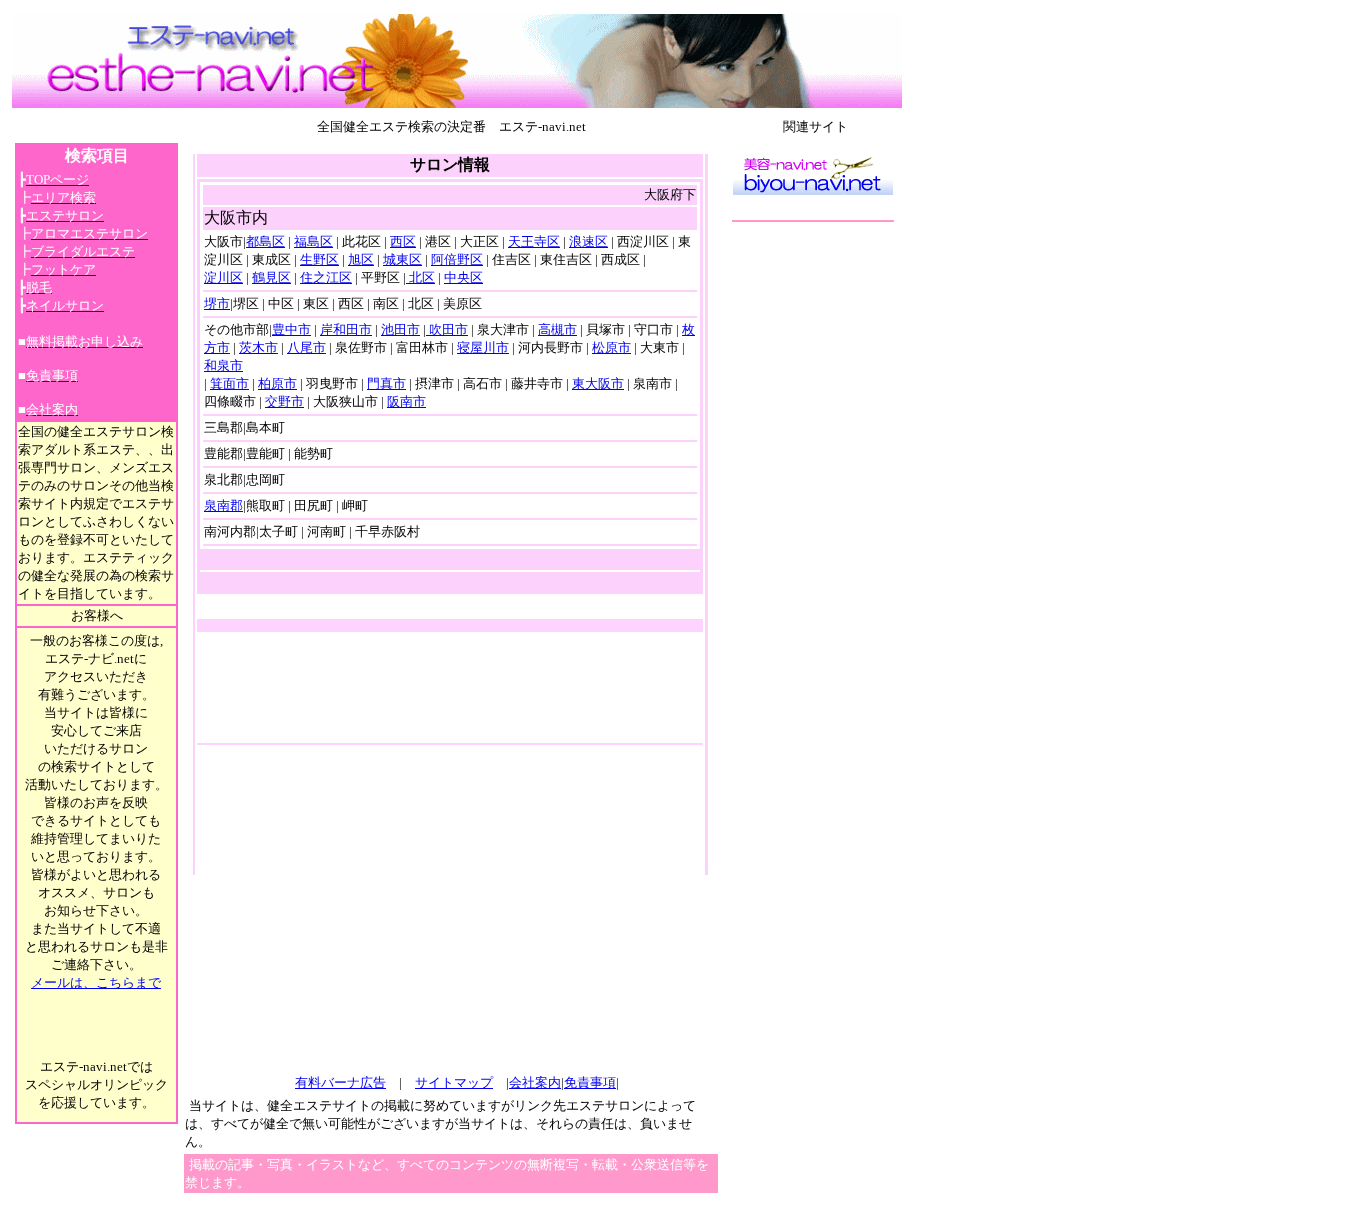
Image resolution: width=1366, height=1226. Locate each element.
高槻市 (557, 329)
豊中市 (291, 329)
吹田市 (447, 329)
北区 (420, 277)
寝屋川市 (483, 347)
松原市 (611, 347)
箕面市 (229, 383)
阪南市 (406, 401)
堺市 (217, 303)
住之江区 (326, 277)
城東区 (402, 259)
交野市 (284, 401)
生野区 (319, 259)
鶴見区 (271, 277)
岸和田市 (346, 329)
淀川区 (223, 277)
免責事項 (590, 1082)
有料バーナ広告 (340, 1082)
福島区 (313, 241)
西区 (403, 241)
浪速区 (588, 241)
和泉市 (223, 365)
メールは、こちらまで (96, 982)
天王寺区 (534, 241)
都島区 (265, 241)
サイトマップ (454, 1082)
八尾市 (306, 347)
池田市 (400, 329)
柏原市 (277, 383)
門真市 (386, 383)
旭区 (361, 259)
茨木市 (258, 347)
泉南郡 (223, 505)
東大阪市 (598, 383)
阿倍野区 (457, 259)
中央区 (463, 277)
